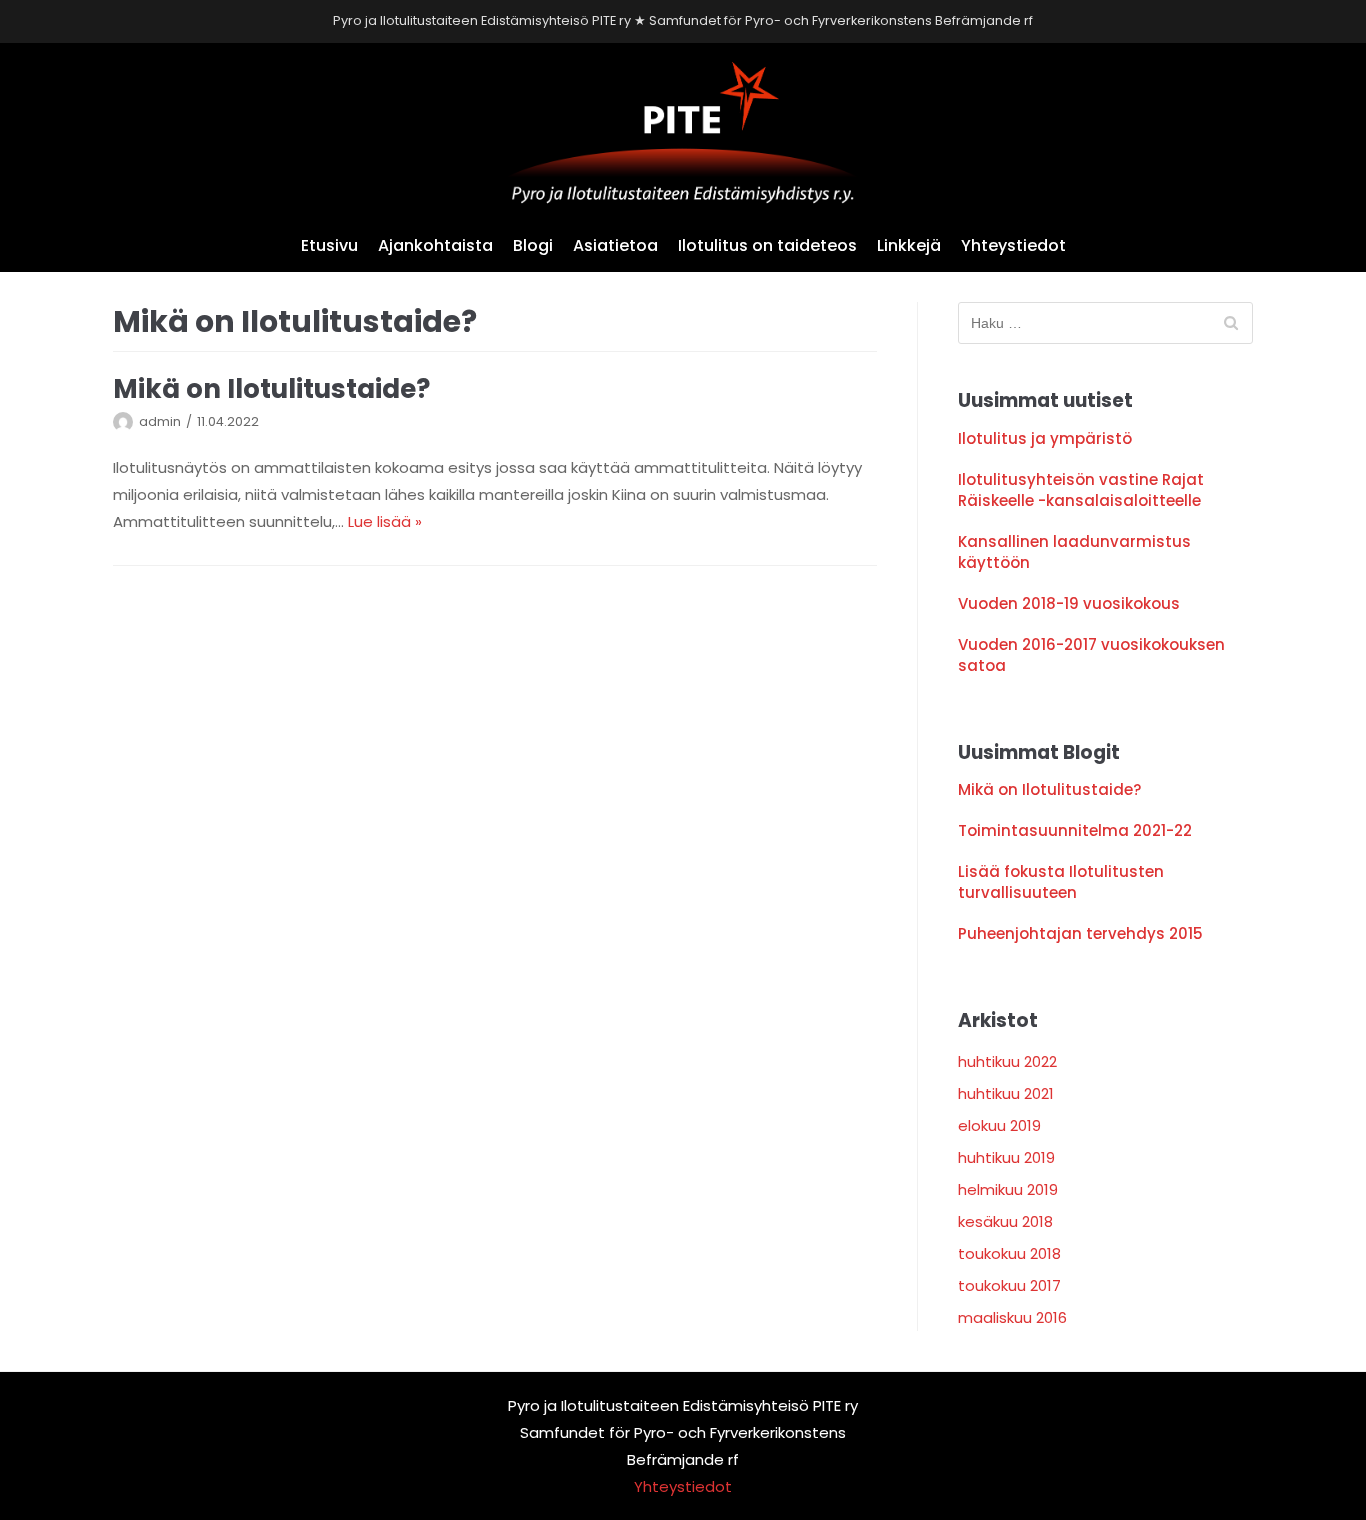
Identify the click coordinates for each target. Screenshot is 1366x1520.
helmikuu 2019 (1008, 1189)
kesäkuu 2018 (1005, 1221)
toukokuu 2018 (1009, 1253)
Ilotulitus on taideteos (767, 245)
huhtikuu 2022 (1007, 1061)
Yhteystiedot (1013, 245)
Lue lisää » (385, 521)
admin (160, 421)
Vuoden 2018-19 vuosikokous (1069, 603)
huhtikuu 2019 (1006, 1157)
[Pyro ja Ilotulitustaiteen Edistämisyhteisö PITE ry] (683, 132)
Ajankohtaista (435, 245)
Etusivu (329, 245)
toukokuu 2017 (1009, 1285)
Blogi (533, 245)
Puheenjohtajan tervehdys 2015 (1080, 933)
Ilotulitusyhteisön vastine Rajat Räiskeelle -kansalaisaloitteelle (1081, 490)
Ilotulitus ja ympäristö (1045, 438)
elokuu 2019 (999, 1125)
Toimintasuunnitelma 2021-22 (1075, 830)
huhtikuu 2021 (1006, 1093)
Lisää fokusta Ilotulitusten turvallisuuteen (1061, 882)
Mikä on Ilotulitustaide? (271, 388)
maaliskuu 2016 (1012, 1317)
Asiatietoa (615, 245)
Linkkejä (909, 245)
